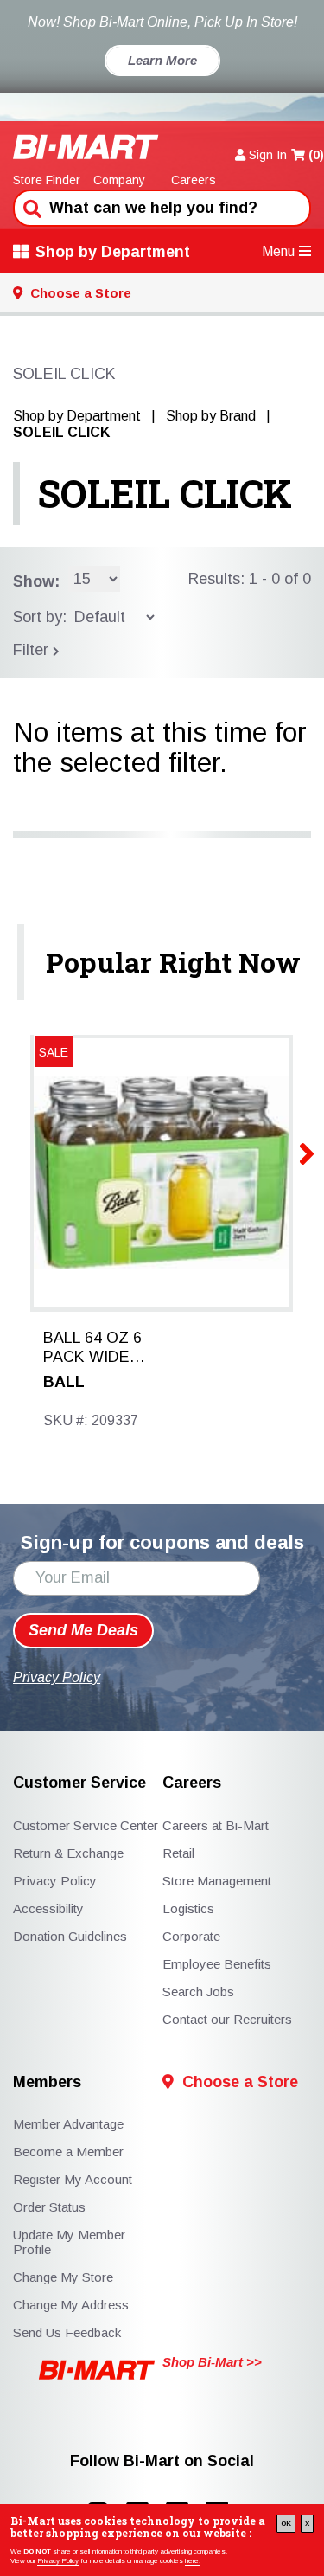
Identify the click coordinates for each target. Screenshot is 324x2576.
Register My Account (73, 2179)
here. (193, 2561)
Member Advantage (68, 2124)
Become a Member (68, 2152)
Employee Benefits (217, 1964)
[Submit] (30, 207)
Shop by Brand (211, 416)
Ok (286, 2524)
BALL (64, 1382)
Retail (178, 1853)
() (316, 155)
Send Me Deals (83, 1630)
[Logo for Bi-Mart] (86, 147)
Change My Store (63, 2277)
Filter (33, 650)
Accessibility (48, 1908)
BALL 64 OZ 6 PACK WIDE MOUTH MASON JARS (92, 1348)
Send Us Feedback (67, 2332)
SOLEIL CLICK (165, 493)
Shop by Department (113, 252)
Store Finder (47, 180)
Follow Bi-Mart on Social (162, 2461)
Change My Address (71, 2305)
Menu (278, 251)
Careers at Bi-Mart (216, 1825)
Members (47, 2082)
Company (119, 180)
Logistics (188, 1908)
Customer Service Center (86, 1825)
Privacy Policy (58, 2561)
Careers (194, 180)
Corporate (191, 1936)
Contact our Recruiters (227, 2019)
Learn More (162, 60)
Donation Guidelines (70, 1936)
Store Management (217, 1881)
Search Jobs (198, 1991)
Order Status (49, 2207)
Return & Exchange (68, 1853)
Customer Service (79, 1783)
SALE (54, 1052)
